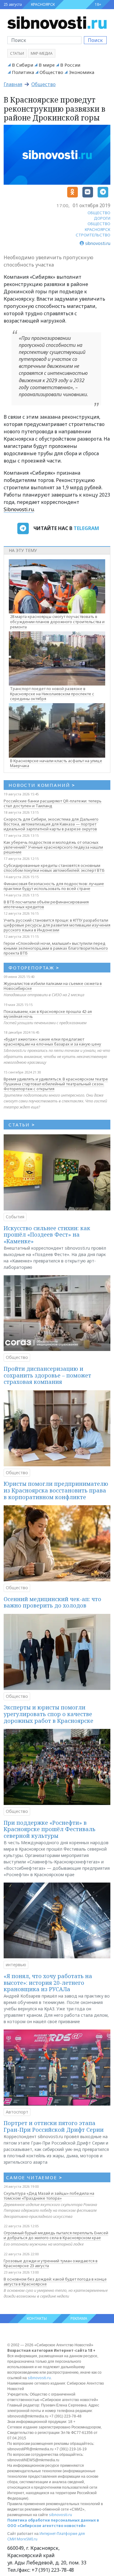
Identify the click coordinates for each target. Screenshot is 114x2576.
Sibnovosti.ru (19, 509)
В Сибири (22, 65)
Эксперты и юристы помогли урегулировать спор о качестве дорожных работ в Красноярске (48, 1714)
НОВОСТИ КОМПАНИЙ (42, 785)
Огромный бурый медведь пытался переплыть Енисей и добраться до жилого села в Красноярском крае (56, 2235)
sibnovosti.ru (39, 2378)
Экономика (81, 72)
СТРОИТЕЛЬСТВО (93, 235)
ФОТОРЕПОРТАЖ (34, 968)
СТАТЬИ (22, 1125)
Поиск (95, 40)
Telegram (86, 528)
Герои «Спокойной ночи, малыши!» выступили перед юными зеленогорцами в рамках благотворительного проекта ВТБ (56, 948)
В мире (47, 65)
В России (70, 65)
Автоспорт (17, 2112)
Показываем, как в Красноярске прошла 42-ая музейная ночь (48, 1014)
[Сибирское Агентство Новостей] (57, 22)
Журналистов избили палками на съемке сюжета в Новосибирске (53, 986)
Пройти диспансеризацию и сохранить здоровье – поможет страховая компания (47, 1375)
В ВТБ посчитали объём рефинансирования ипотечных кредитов (46, 904)
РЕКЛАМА (79, 2318)
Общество (51, 72)
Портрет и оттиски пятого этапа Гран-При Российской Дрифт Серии (54, 2126)
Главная (13, 84)
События (15, 1217)
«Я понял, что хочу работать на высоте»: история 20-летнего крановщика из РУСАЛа (48, 1983)
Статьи (17, 53)
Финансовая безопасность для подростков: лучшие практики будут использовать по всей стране (54, 886)
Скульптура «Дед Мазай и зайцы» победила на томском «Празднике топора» (49, 2196)
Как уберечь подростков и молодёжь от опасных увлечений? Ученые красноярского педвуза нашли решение (53, 847)
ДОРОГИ (102, 218)
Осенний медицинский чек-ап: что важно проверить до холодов (52, 1602)
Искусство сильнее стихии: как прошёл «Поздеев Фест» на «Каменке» (47, 1235)
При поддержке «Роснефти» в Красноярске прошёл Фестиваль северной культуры (50, 1829)
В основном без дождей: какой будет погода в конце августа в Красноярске (55, 2281)
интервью (16, 1965)
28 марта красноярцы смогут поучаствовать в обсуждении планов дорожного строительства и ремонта (57, 622)
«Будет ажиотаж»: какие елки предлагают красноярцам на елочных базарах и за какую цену (52, 1042)
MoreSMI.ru (27, 2539)
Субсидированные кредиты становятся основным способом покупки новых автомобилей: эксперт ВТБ (54, 868)
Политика (23, 72)
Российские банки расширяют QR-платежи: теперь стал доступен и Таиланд (53, 803)
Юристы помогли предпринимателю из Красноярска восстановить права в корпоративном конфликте (56, 1490)
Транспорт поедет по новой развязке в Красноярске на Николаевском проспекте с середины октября (52, 694)
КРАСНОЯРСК (43, 4)
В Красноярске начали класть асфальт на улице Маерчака (56, 763)
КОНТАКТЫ (37, 2318)
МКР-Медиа (42, 53)
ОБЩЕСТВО (99, 213)
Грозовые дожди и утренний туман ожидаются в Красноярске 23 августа (51, 2263)
